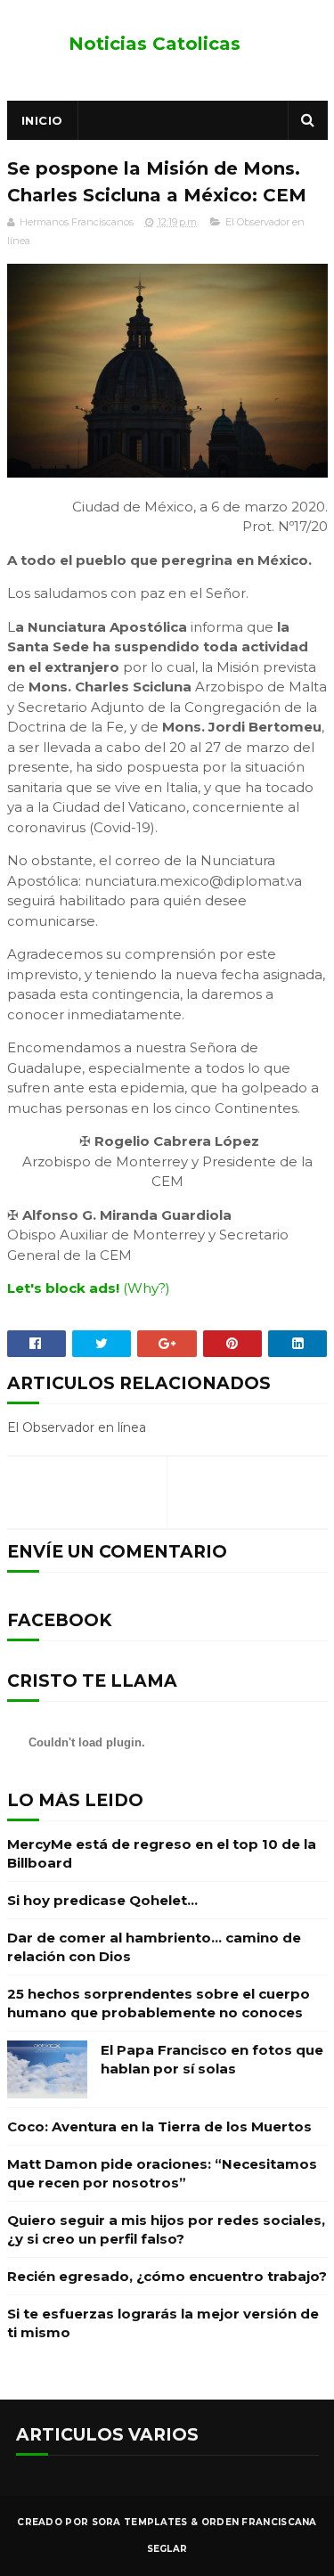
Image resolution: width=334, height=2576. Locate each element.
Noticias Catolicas (155, 44)
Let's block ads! (63, 1288)
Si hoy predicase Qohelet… (102, 1900)
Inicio (42, 120)
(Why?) (147, 1288)
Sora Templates (140, 2522)
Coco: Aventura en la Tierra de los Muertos (159, 2126)
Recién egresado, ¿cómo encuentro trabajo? (167, 2276)
